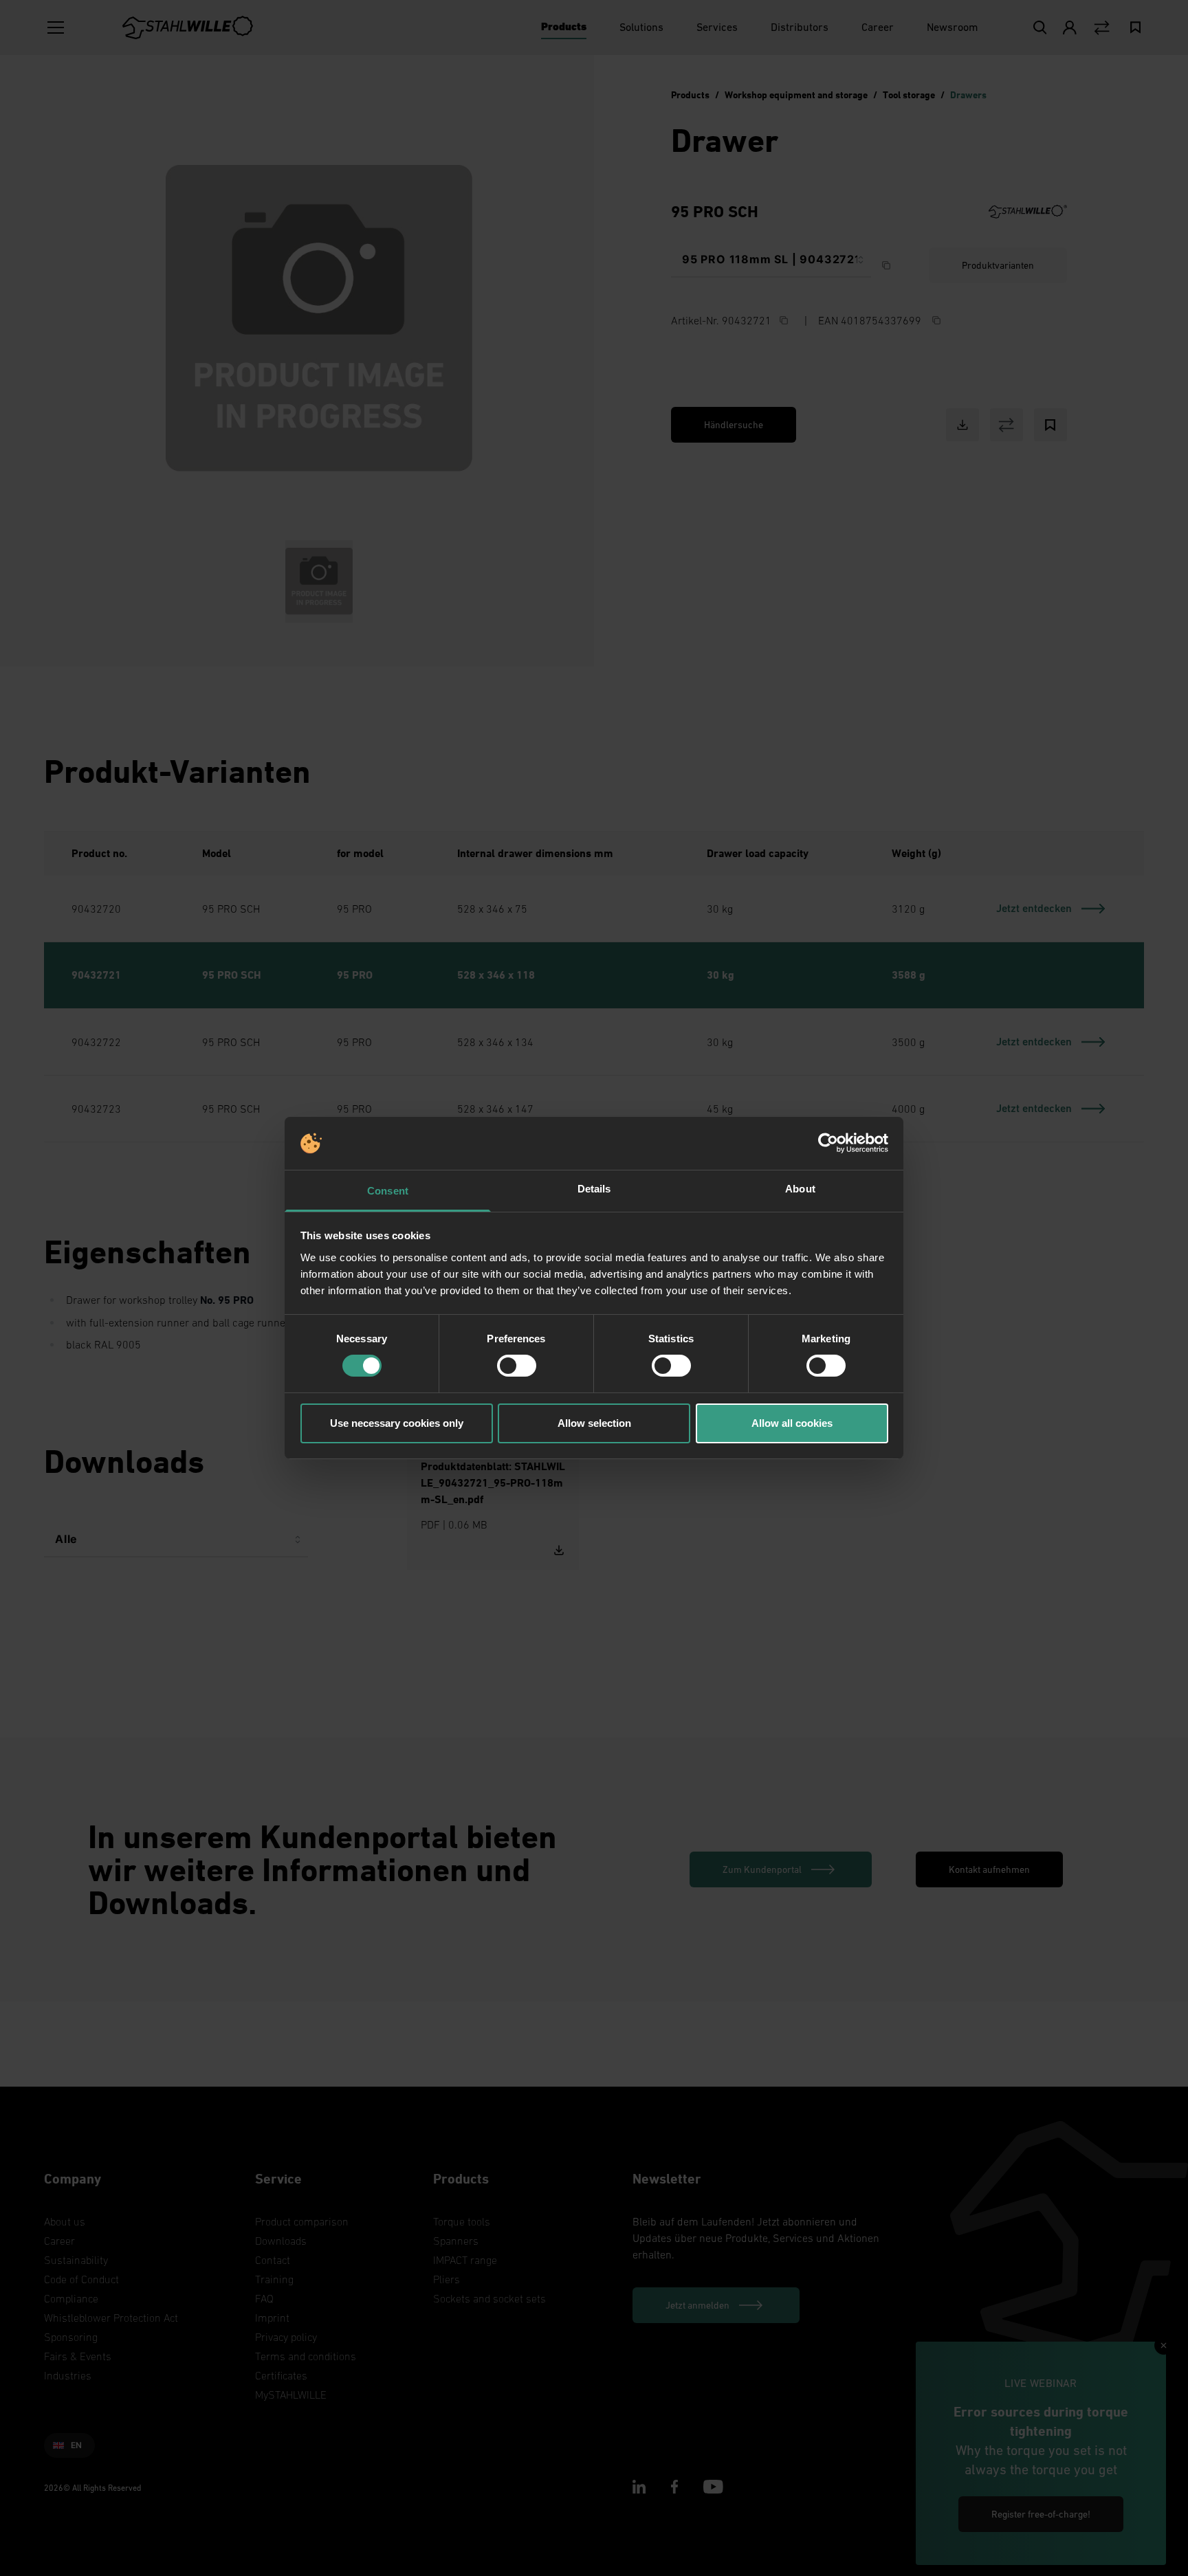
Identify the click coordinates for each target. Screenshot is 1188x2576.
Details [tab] (594, 1189)
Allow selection (594, 1423)
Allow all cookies (792, 1423)
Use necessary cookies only (397, 1423)
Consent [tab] (388, 1191)
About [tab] (800, 1189)
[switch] (517, 1366)
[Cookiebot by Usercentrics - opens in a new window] (828, 1143)
